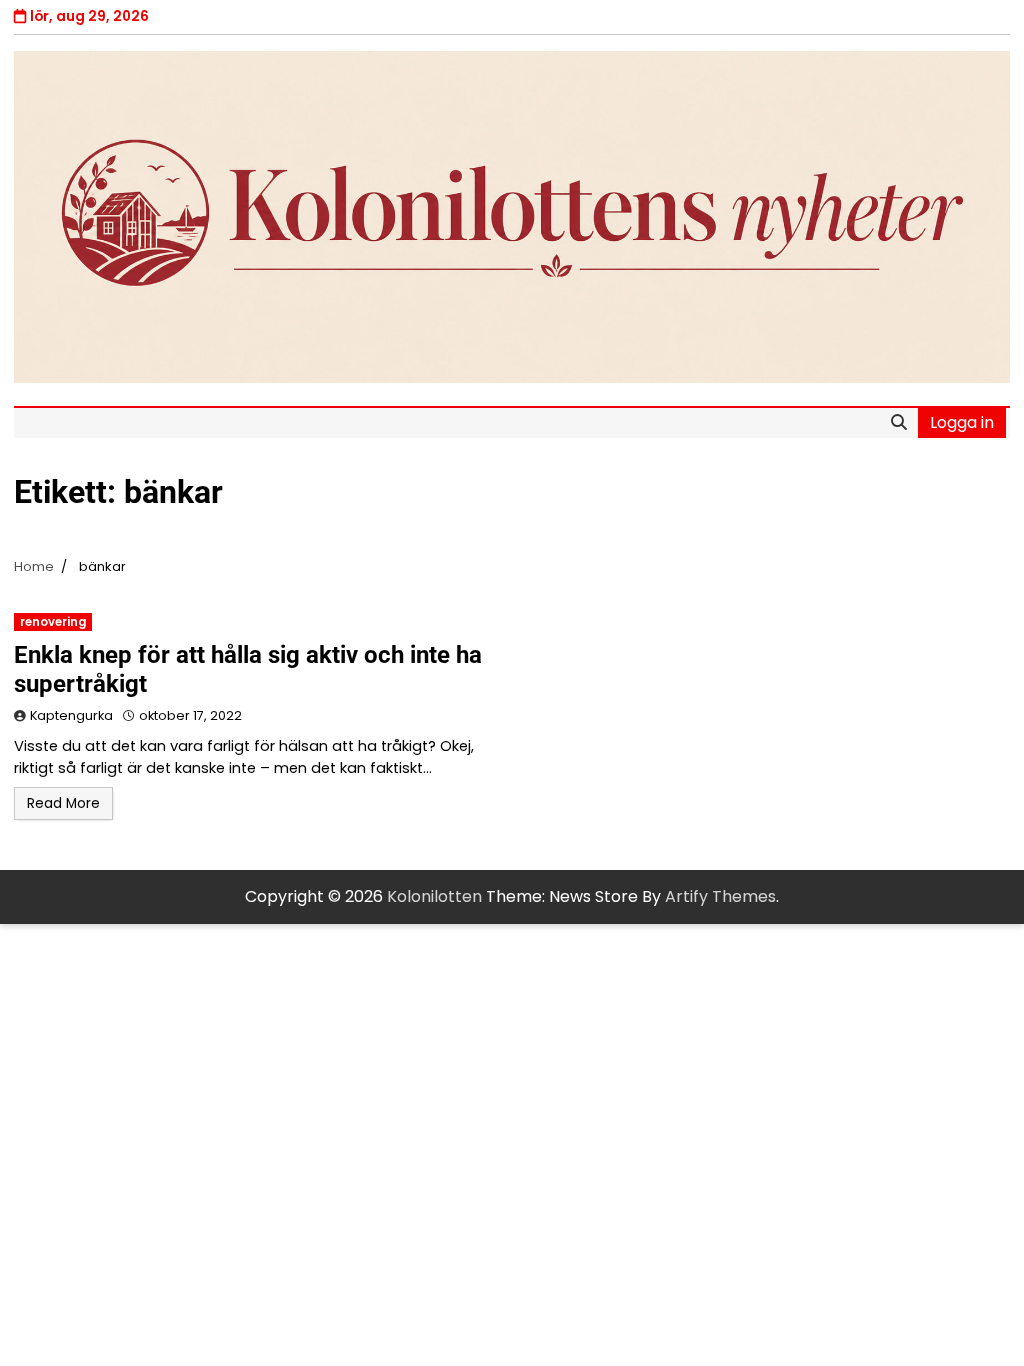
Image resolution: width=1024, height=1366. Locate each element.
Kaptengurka (71, 715)
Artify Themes (720, 896)
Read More (63, 803)
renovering (53, 622)
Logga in (962, 422)
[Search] (899, 423)
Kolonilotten (434, 896)
